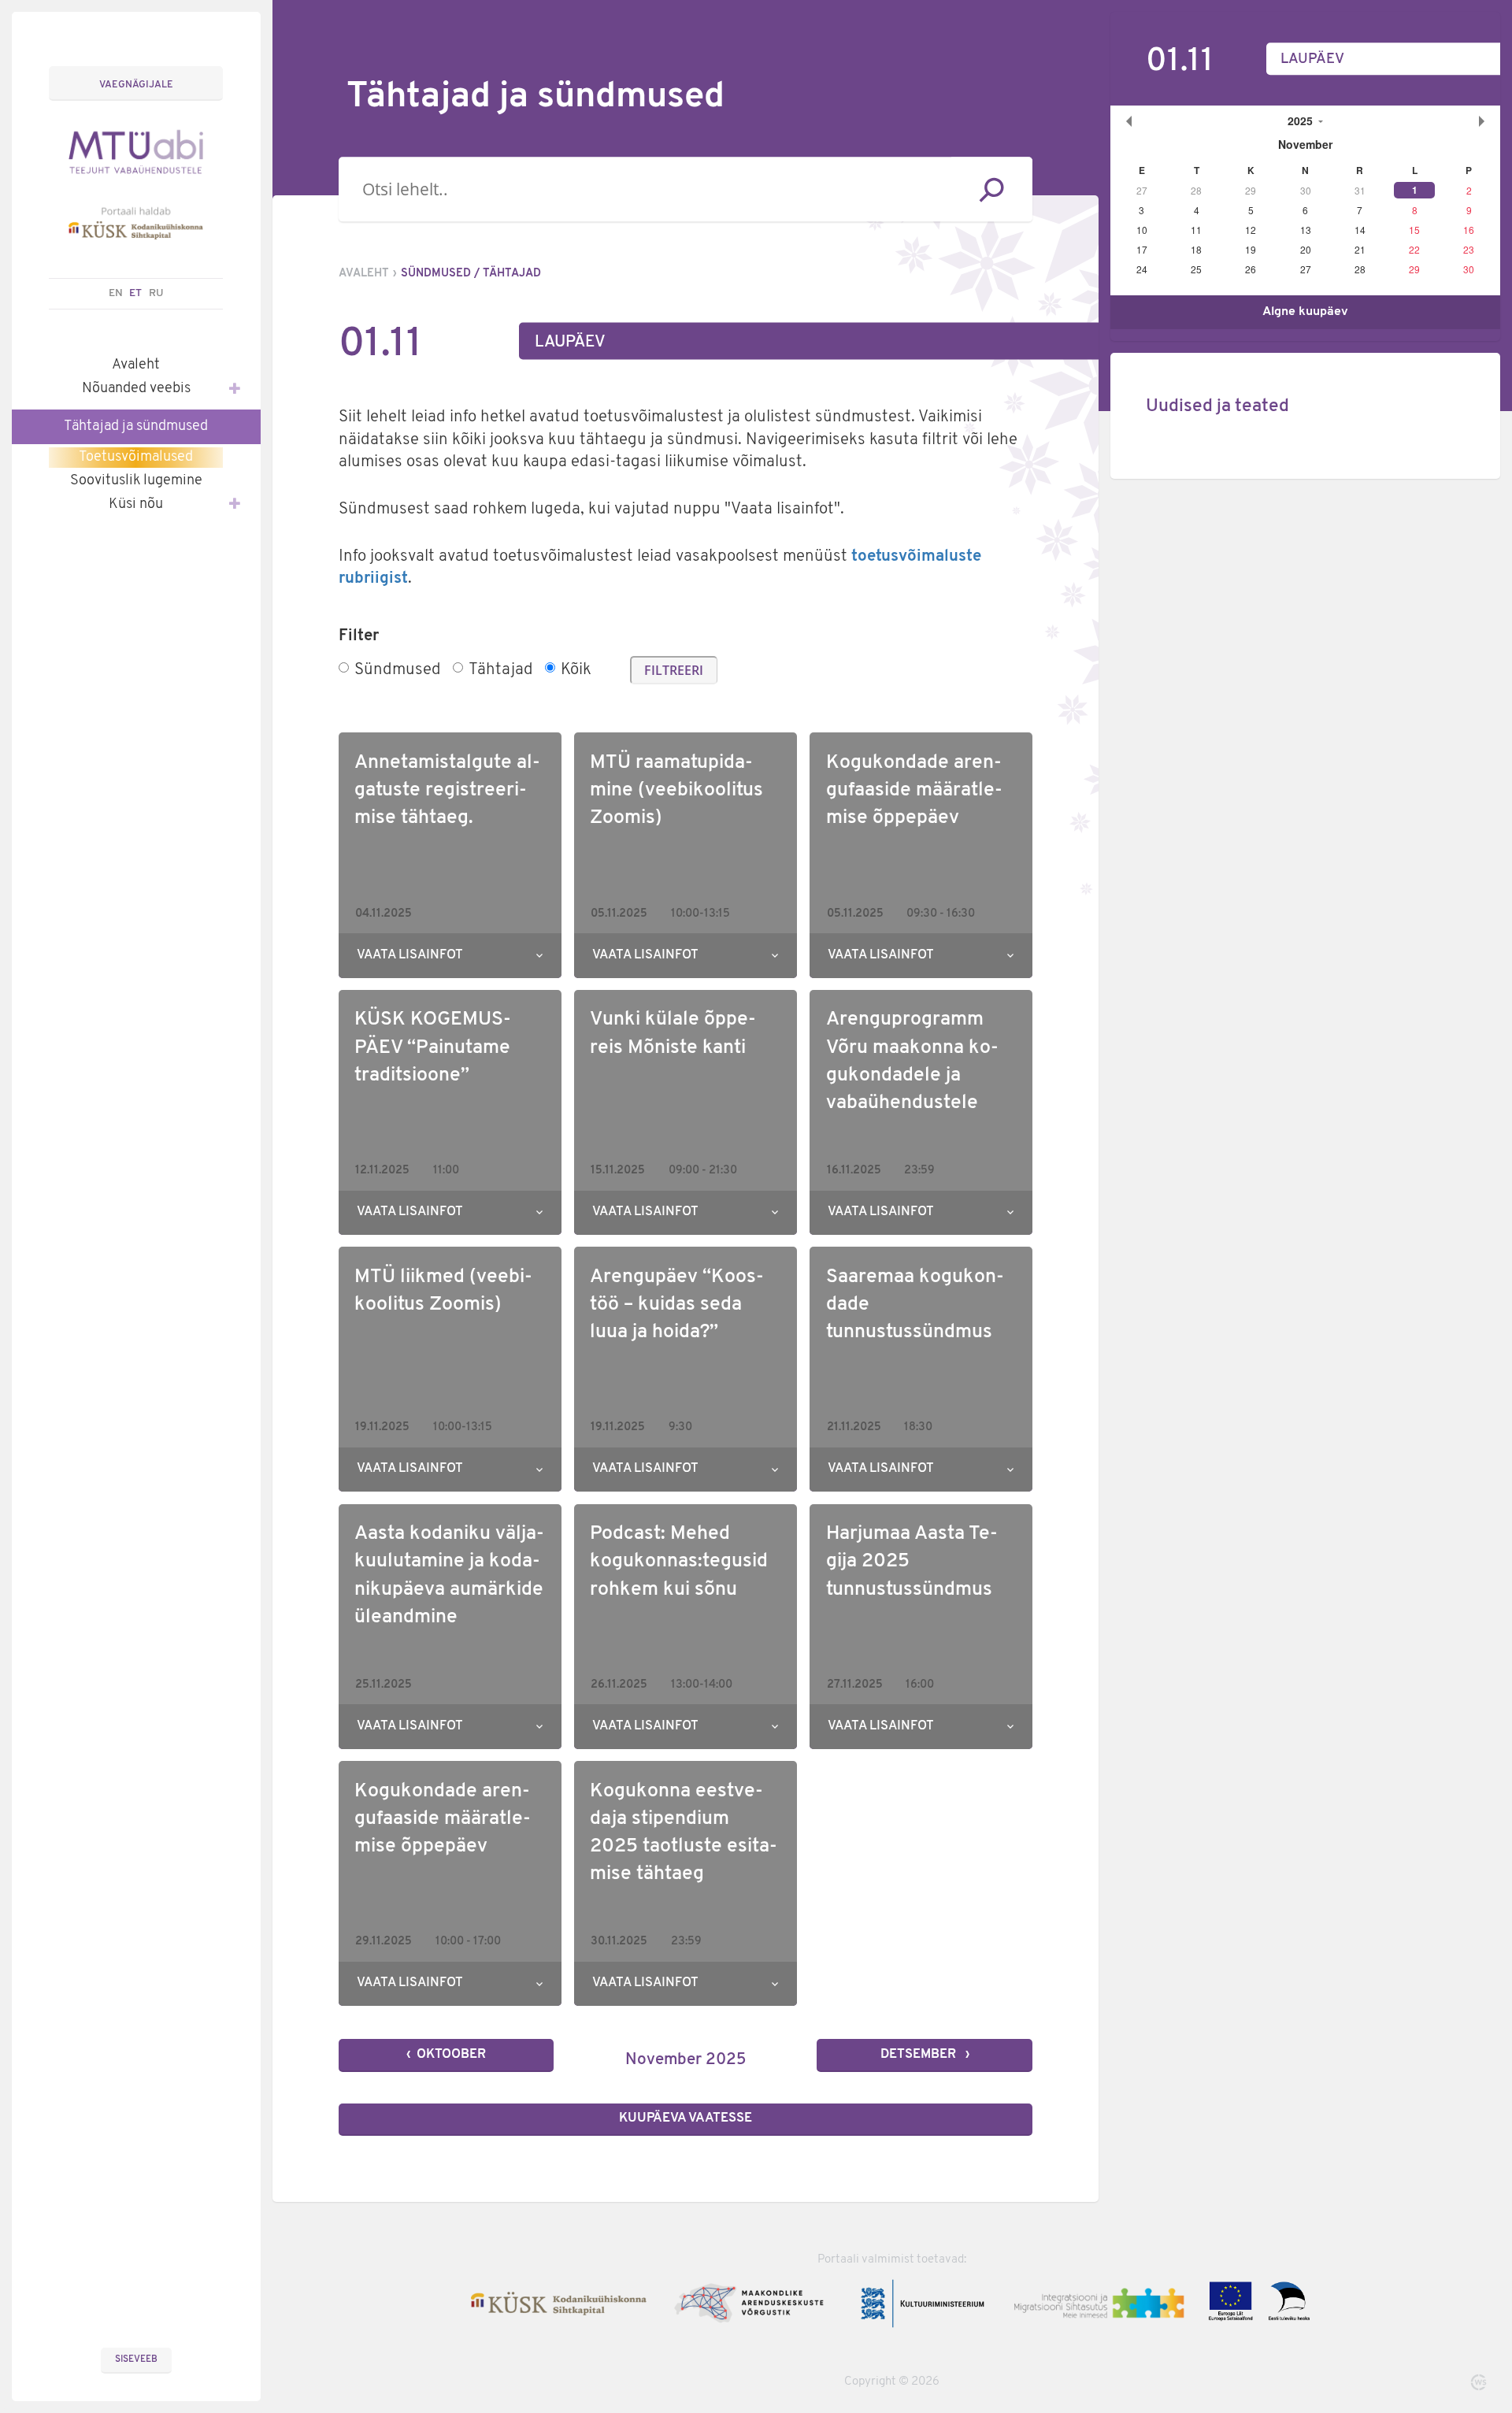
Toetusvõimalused (136, 457)
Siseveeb (136, 2359)
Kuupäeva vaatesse (686, 2118)
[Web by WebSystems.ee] (1479, 2382)
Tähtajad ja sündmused (136, 426)
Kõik (576, 670)
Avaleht (136, 365)
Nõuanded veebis (136, 389)
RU (156, 293)
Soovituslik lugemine (136, 481)
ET (135, 293)
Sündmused (398, 670)
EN (116, 293)
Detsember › (925, 2055)
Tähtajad (501, 670)
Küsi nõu (136, 504)
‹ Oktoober (446, 2055)
